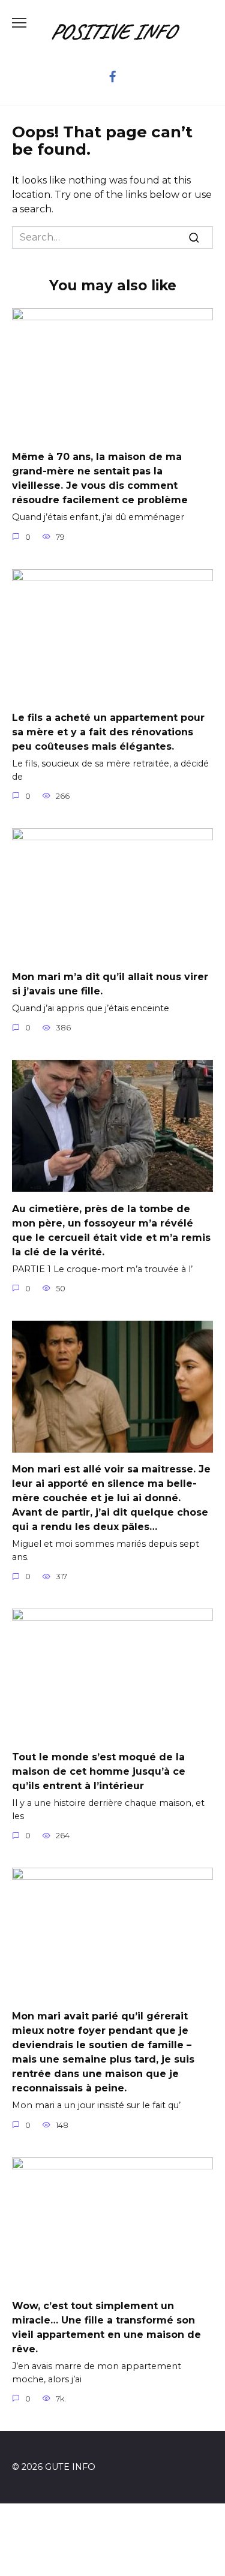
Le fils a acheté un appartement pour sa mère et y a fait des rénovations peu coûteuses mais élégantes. (108, 732)
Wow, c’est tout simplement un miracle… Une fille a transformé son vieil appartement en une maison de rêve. (106, 2327)
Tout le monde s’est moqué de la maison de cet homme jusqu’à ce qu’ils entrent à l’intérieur (99, 1771)
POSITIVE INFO (112, 31)
